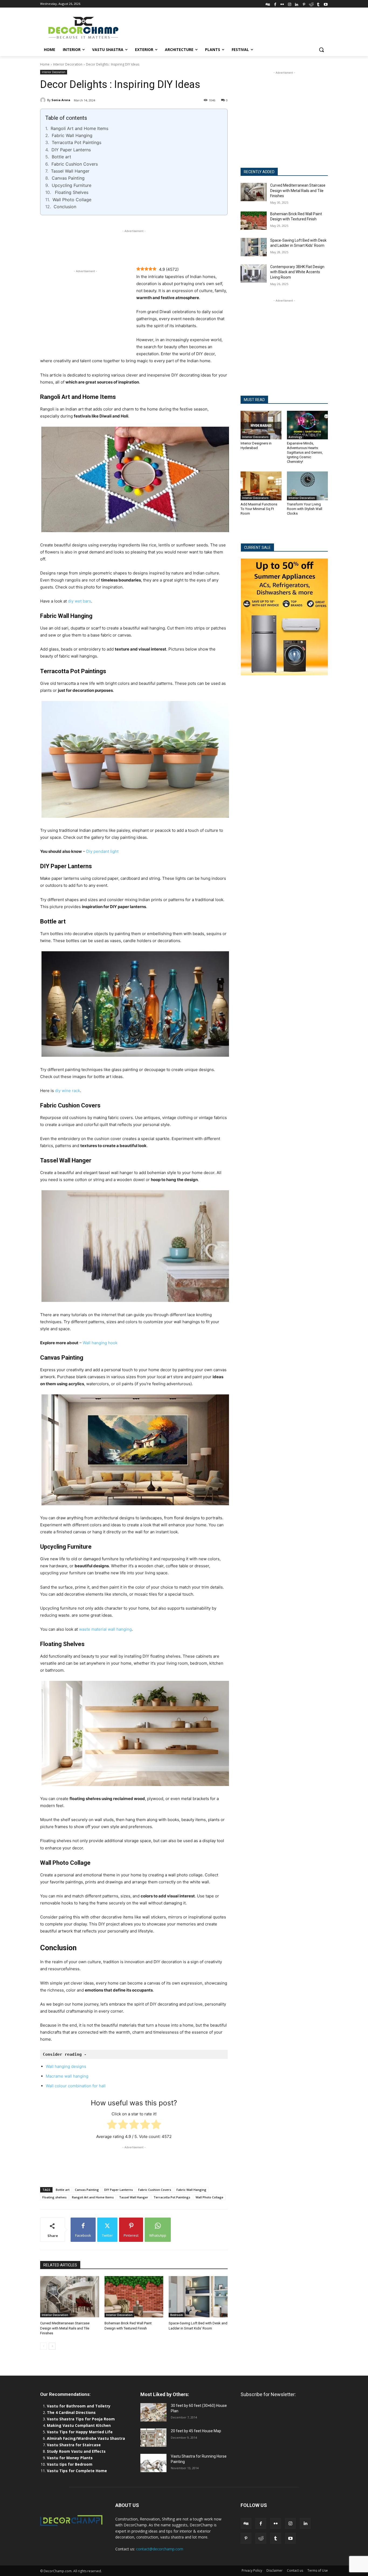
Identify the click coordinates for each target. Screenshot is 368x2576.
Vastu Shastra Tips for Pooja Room (81, 2419)
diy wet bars (79, 601)
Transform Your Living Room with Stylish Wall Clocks (305, 509)
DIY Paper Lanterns (71, 150)
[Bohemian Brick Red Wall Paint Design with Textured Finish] (134, 2297)
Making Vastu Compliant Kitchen (79, 2425)
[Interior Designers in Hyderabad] (261, 425)
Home (45, 64)
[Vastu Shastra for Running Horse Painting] (153, 2463)
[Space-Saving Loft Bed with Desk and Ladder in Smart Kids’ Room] (198, 2297)
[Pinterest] (304, 4)
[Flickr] (282, 4)
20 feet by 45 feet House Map (196, 2431)
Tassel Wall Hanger (70, 171)
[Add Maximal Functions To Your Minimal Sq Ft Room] (261, 486)
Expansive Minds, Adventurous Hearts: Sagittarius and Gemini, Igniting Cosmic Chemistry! (305, 452)
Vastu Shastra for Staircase (74, 2445)
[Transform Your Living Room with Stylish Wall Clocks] (307, 486)
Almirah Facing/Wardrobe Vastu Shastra (86, 2438)
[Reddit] (311, 4)
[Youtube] (326, 4)
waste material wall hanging (105, 1629)
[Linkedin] (297, 4)
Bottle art (61, 157)
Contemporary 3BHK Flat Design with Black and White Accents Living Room (297, 272)
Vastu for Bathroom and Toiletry (79, 2406)
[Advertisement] (224, 27)
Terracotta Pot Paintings (77, 142)
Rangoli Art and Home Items (79, 128)
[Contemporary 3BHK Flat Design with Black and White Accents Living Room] (254, 273)
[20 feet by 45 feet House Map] (153, 2438)
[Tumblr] (318, 4)
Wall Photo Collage (72, 200)
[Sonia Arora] (44, 100)
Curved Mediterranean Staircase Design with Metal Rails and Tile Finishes (65, 2328)
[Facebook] (275, 4)
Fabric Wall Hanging (72, 135)
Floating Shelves (71, 192)
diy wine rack (67, 1091)
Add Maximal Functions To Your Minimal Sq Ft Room (259, 509)
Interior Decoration (68, 64)
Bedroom (177, 2315)
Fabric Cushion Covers (75, 164)
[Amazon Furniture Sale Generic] (284, 617)
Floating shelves (54, 2197)
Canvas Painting (68, 178)
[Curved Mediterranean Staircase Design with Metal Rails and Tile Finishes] (70, 2297)
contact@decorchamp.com (160, 2549)
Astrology (295, 437)
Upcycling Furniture (72, 185)
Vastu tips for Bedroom (70, 2464)
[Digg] (268, 4)
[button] (321, 50)
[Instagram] (289, 4)
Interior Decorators (255, 437)
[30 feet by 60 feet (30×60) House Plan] (153, 2412)
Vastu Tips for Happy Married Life (80, 2432)
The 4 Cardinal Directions (71, 2412)
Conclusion (65, 207)
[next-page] (52, 2346)
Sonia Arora (61, 100)
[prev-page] (44, 2346)
